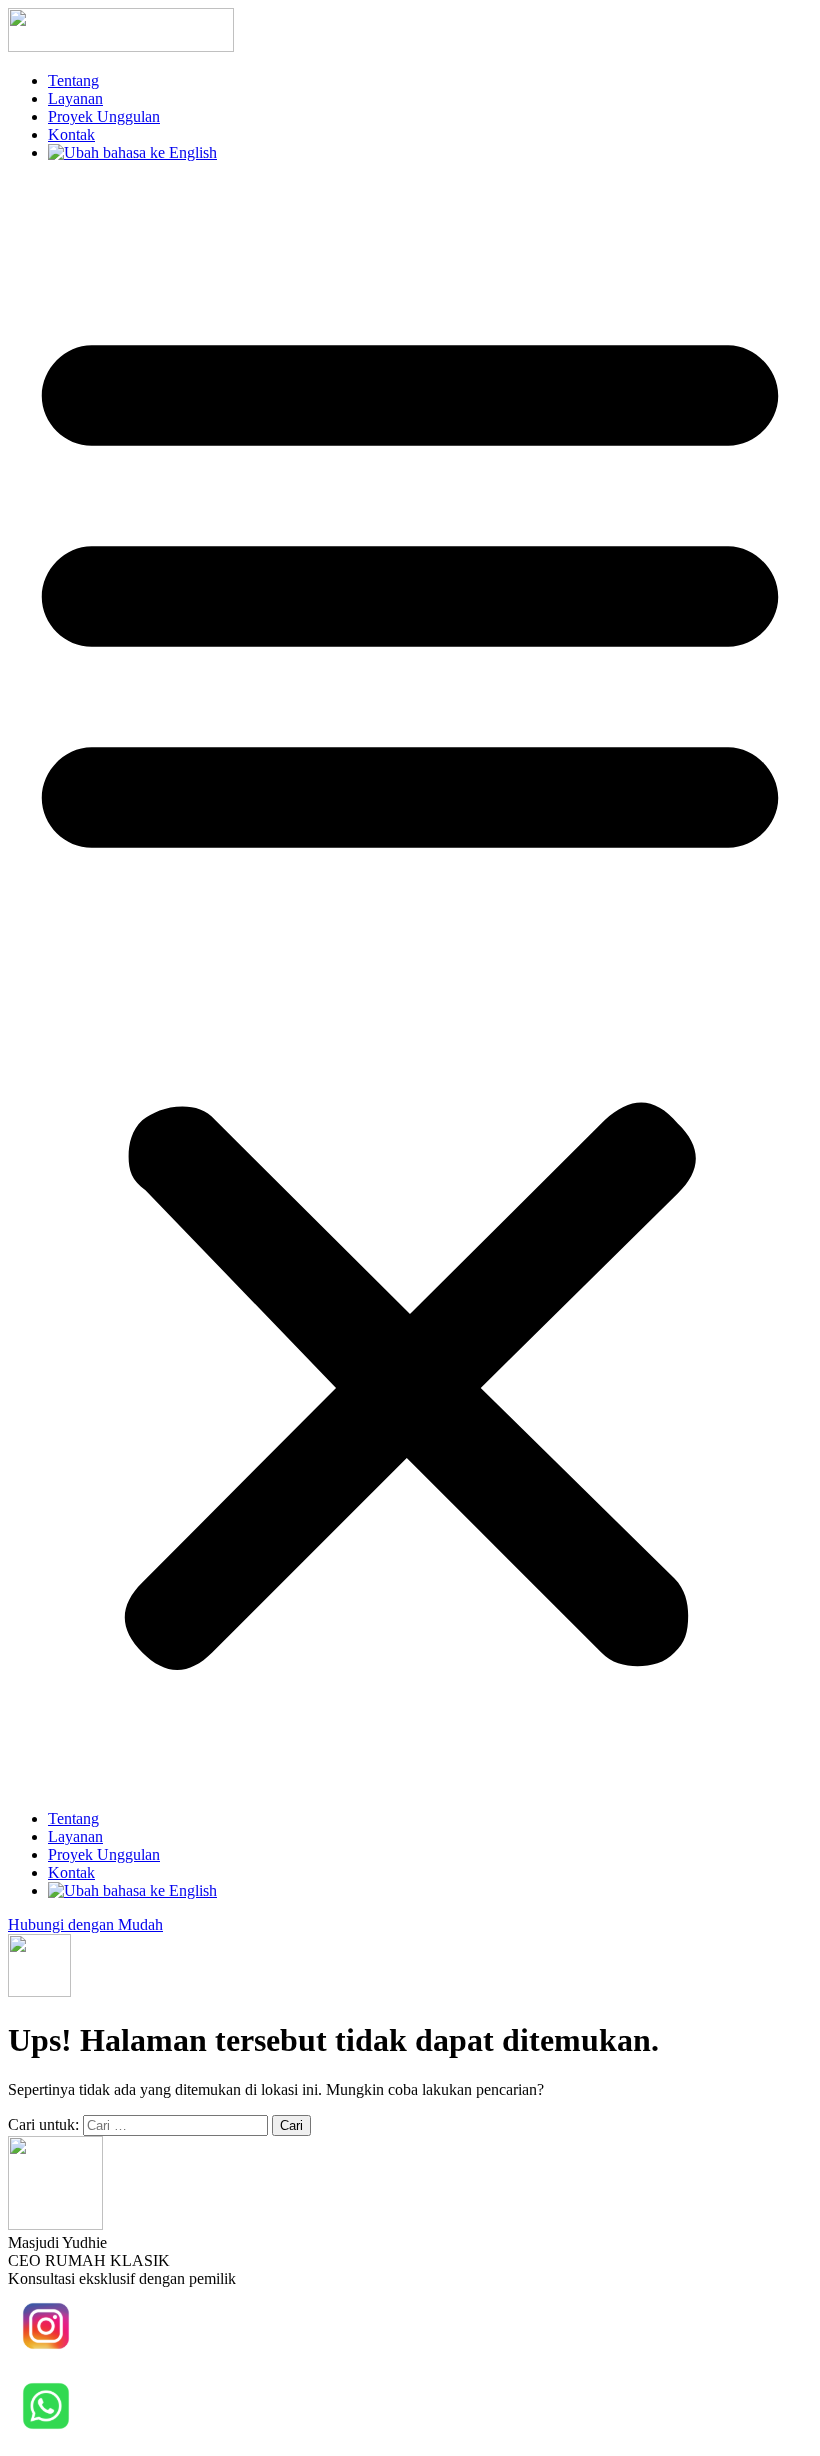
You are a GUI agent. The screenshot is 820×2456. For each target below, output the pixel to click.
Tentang (73, 80)
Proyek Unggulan (104, 116)
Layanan (75, 98)
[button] (410, 986)
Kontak (71, 134)
